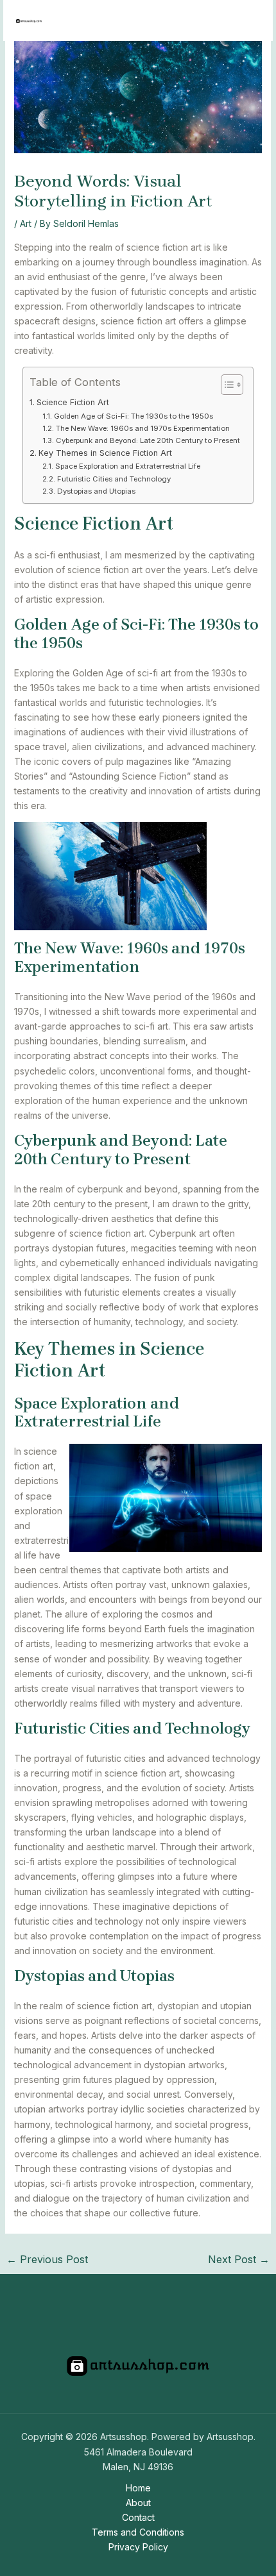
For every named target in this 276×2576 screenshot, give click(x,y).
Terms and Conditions (138, 2532)
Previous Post (47, 2259)
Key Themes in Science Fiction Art (105, 453)
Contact (138, 2517)
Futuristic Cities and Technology (114, 479)
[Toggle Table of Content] (226, 385)
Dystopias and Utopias (96, 491)
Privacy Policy (138, 2547)
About (138, 2503)
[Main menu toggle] (247, 21)
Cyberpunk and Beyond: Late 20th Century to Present (148, 440)
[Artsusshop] (29, 21)
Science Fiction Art (73, 402)
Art (26, 223)
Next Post (239, 2259)
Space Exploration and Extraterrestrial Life (127, 466)
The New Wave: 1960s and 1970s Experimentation (142, 428)
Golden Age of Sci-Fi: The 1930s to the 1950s (133, 416)
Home (138, 2488)
